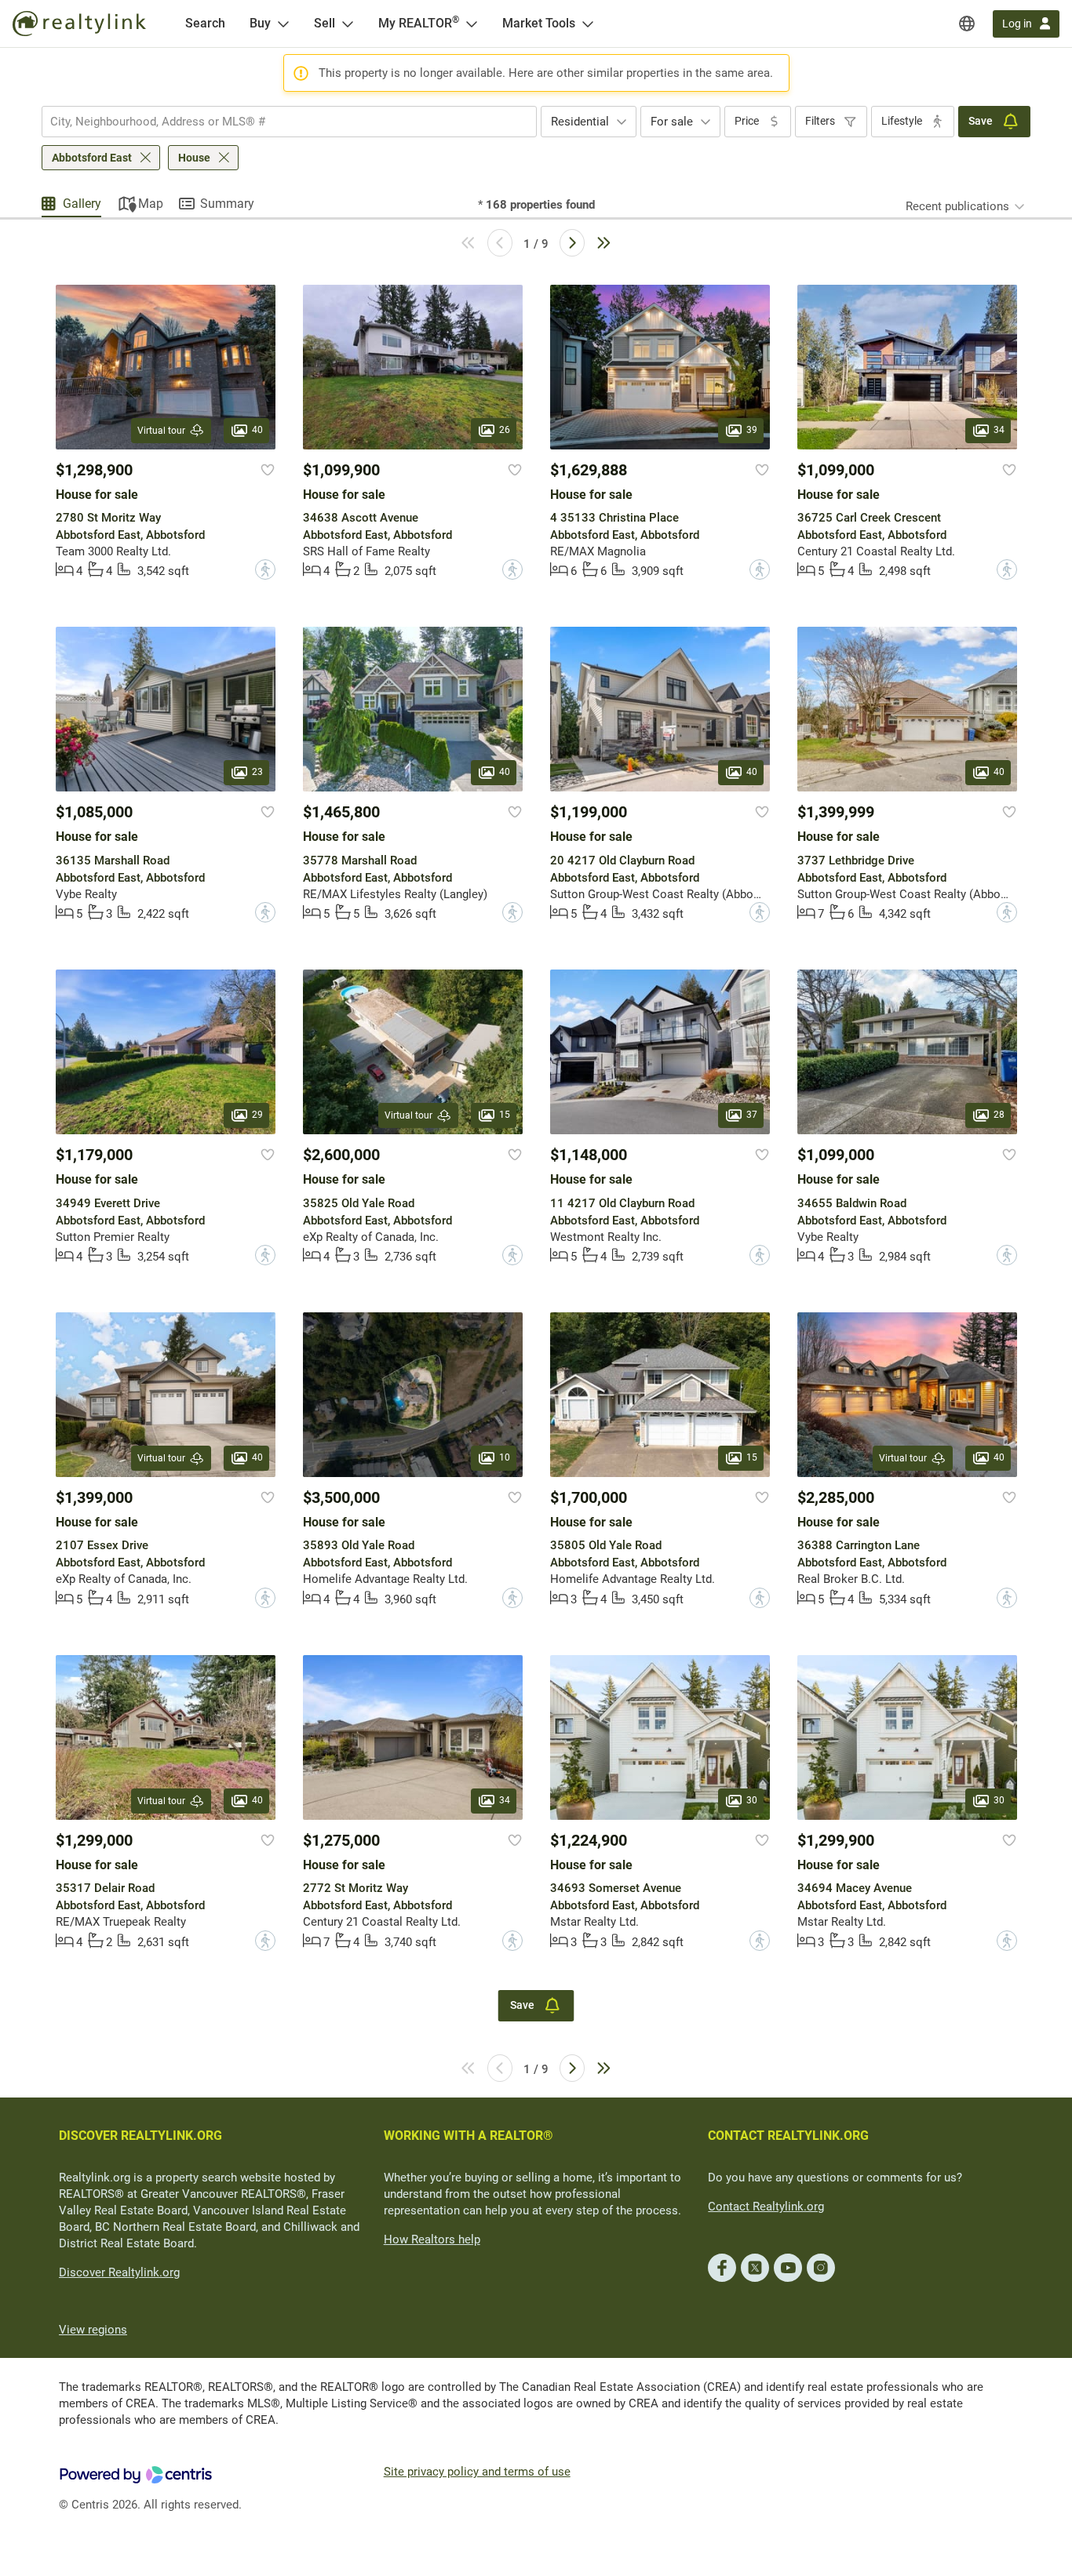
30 (752, 1800)
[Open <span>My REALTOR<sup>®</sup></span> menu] (472, 24)
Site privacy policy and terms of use (477, 2472)
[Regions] (967, 24)
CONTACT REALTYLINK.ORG (788, 2136)
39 (752, 430)
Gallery (82, 204)
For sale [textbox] (672, 122)
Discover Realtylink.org (119, 2272)
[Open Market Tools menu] (588, 24)
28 (999, 1115)
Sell (325, 23)
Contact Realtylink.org (766, 2207)
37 (752, 1115)
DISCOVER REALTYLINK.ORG (140, 2136)
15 (505, 1115)
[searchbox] (279, 122)
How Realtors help (432, 2239)
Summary (227, 204)
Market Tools (539, 23)
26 (505, 430)
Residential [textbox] (580, 122)
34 (999, 430)
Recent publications (957, 206)
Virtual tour (161, 431)
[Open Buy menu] (283, 24)
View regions (93, 2330)
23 (257, 773)
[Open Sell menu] (348, 24)
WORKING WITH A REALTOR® (469, 2136)
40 (257, 430)
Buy (260, 23)
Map (151, 204)
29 (257, 1115)
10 (505, 1457)
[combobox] (289, 122)
